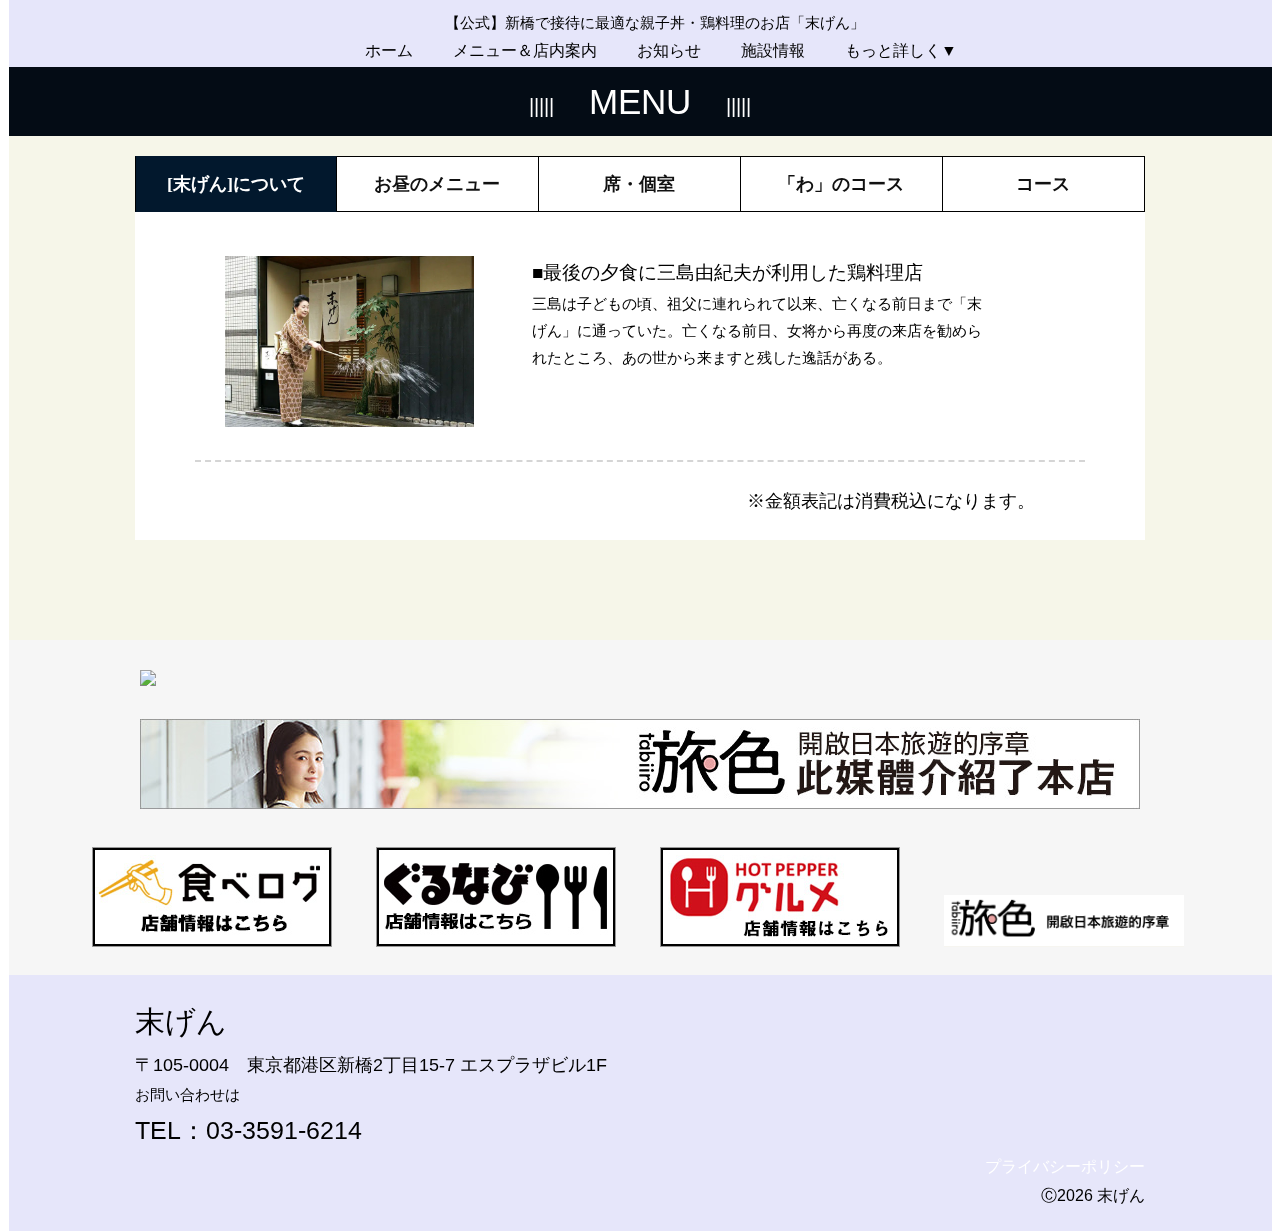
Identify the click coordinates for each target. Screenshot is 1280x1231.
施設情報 (773, 50)
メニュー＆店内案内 (525, 50)
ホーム (389, 50)
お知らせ (669, 50)
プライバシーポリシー (1065, 1166)
